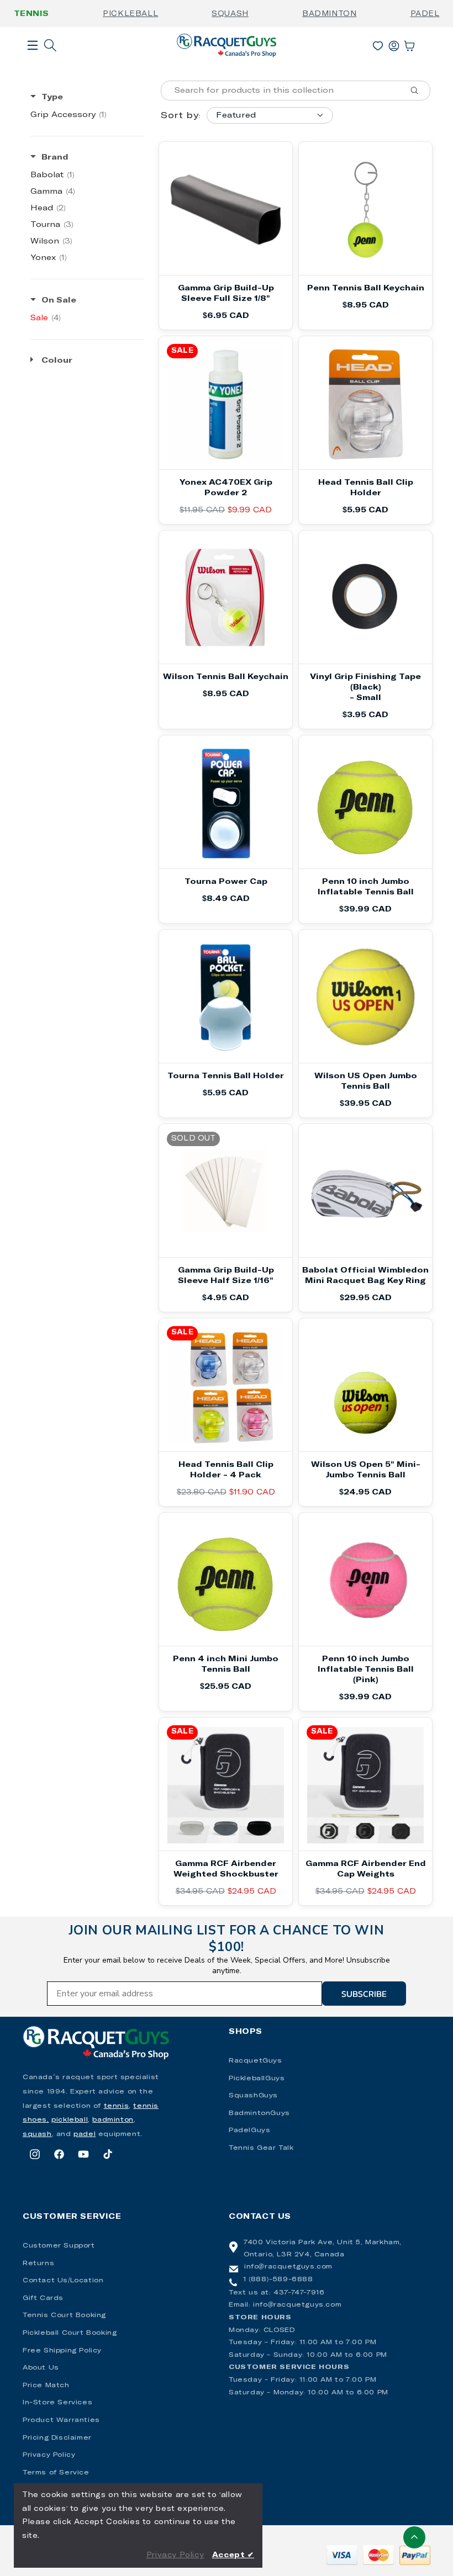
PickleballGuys (257, 2079)
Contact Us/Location (63, 2281)
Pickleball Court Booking (70, 2333)
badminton (113, 2120)
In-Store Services (57, 2403)
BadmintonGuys (259, 2113)
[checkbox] (87, 115)
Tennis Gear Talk (261, 2148)
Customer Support (59, 2246)
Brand (55, 157)
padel (85, 2134)
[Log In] (394, 44)
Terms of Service (56, 2473)
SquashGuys (253, 2096)
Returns (38, 2264)
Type (52, 97)
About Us (41, 2368)
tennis (117, 2106)
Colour (57, 361)
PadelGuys (249, 2130)
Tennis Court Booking (64, 2315)
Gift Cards (43, 2298)
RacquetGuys (256, 2061)
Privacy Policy (49, 2455)
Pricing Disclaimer (57, 2438)
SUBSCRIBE (364, 1994)
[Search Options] (419, 91)
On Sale (59, 300)
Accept (233, 2555)
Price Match (46, 2386)
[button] (33, 63)
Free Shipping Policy (62, 2351)
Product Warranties (61, 2420)
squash (37, 2134)
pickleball (70, 2120)
